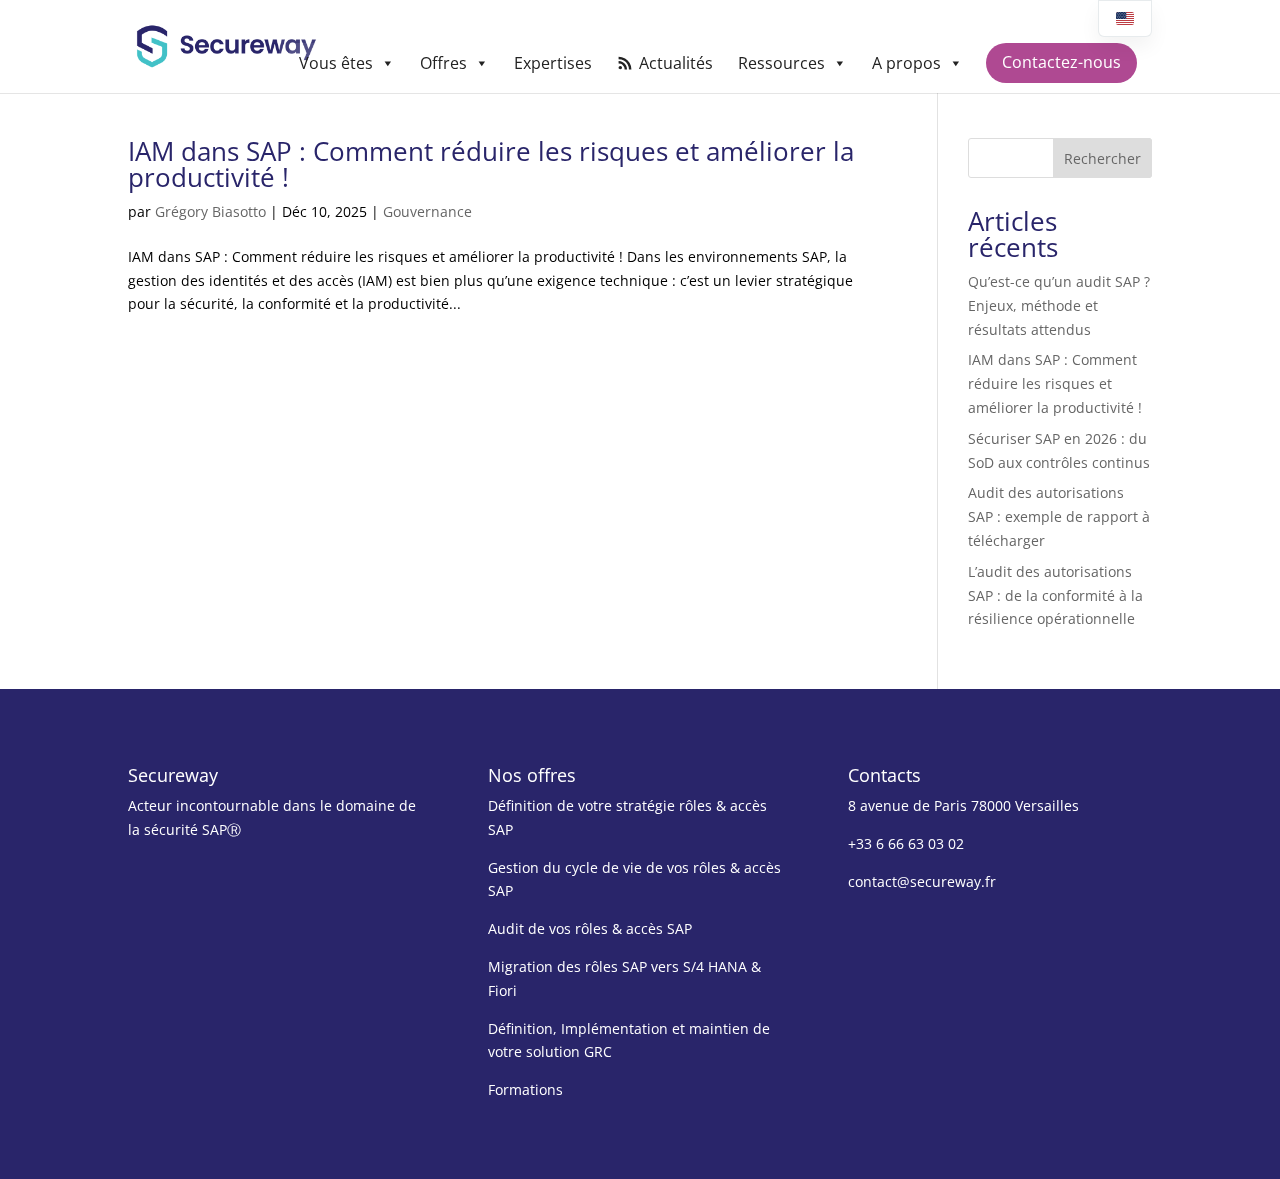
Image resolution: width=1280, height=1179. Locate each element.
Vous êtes (336, 63)
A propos (906, 63)
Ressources (781, 63)
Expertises (553, 63)
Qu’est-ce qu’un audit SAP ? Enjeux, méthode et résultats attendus (1059, 305)
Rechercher (1102, 158)
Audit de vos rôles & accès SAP (590, 928)
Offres (443, 63)
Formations (525, 1089)
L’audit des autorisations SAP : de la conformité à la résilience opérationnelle (1055, 595)
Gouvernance (427, 211)
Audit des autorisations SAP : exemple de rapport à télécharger (1059, 516)
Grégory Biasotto (210, 211)
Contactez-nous (1061, 62)
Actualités (676, 63)
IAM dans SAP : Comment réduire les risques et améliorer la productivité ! (491, 164)
